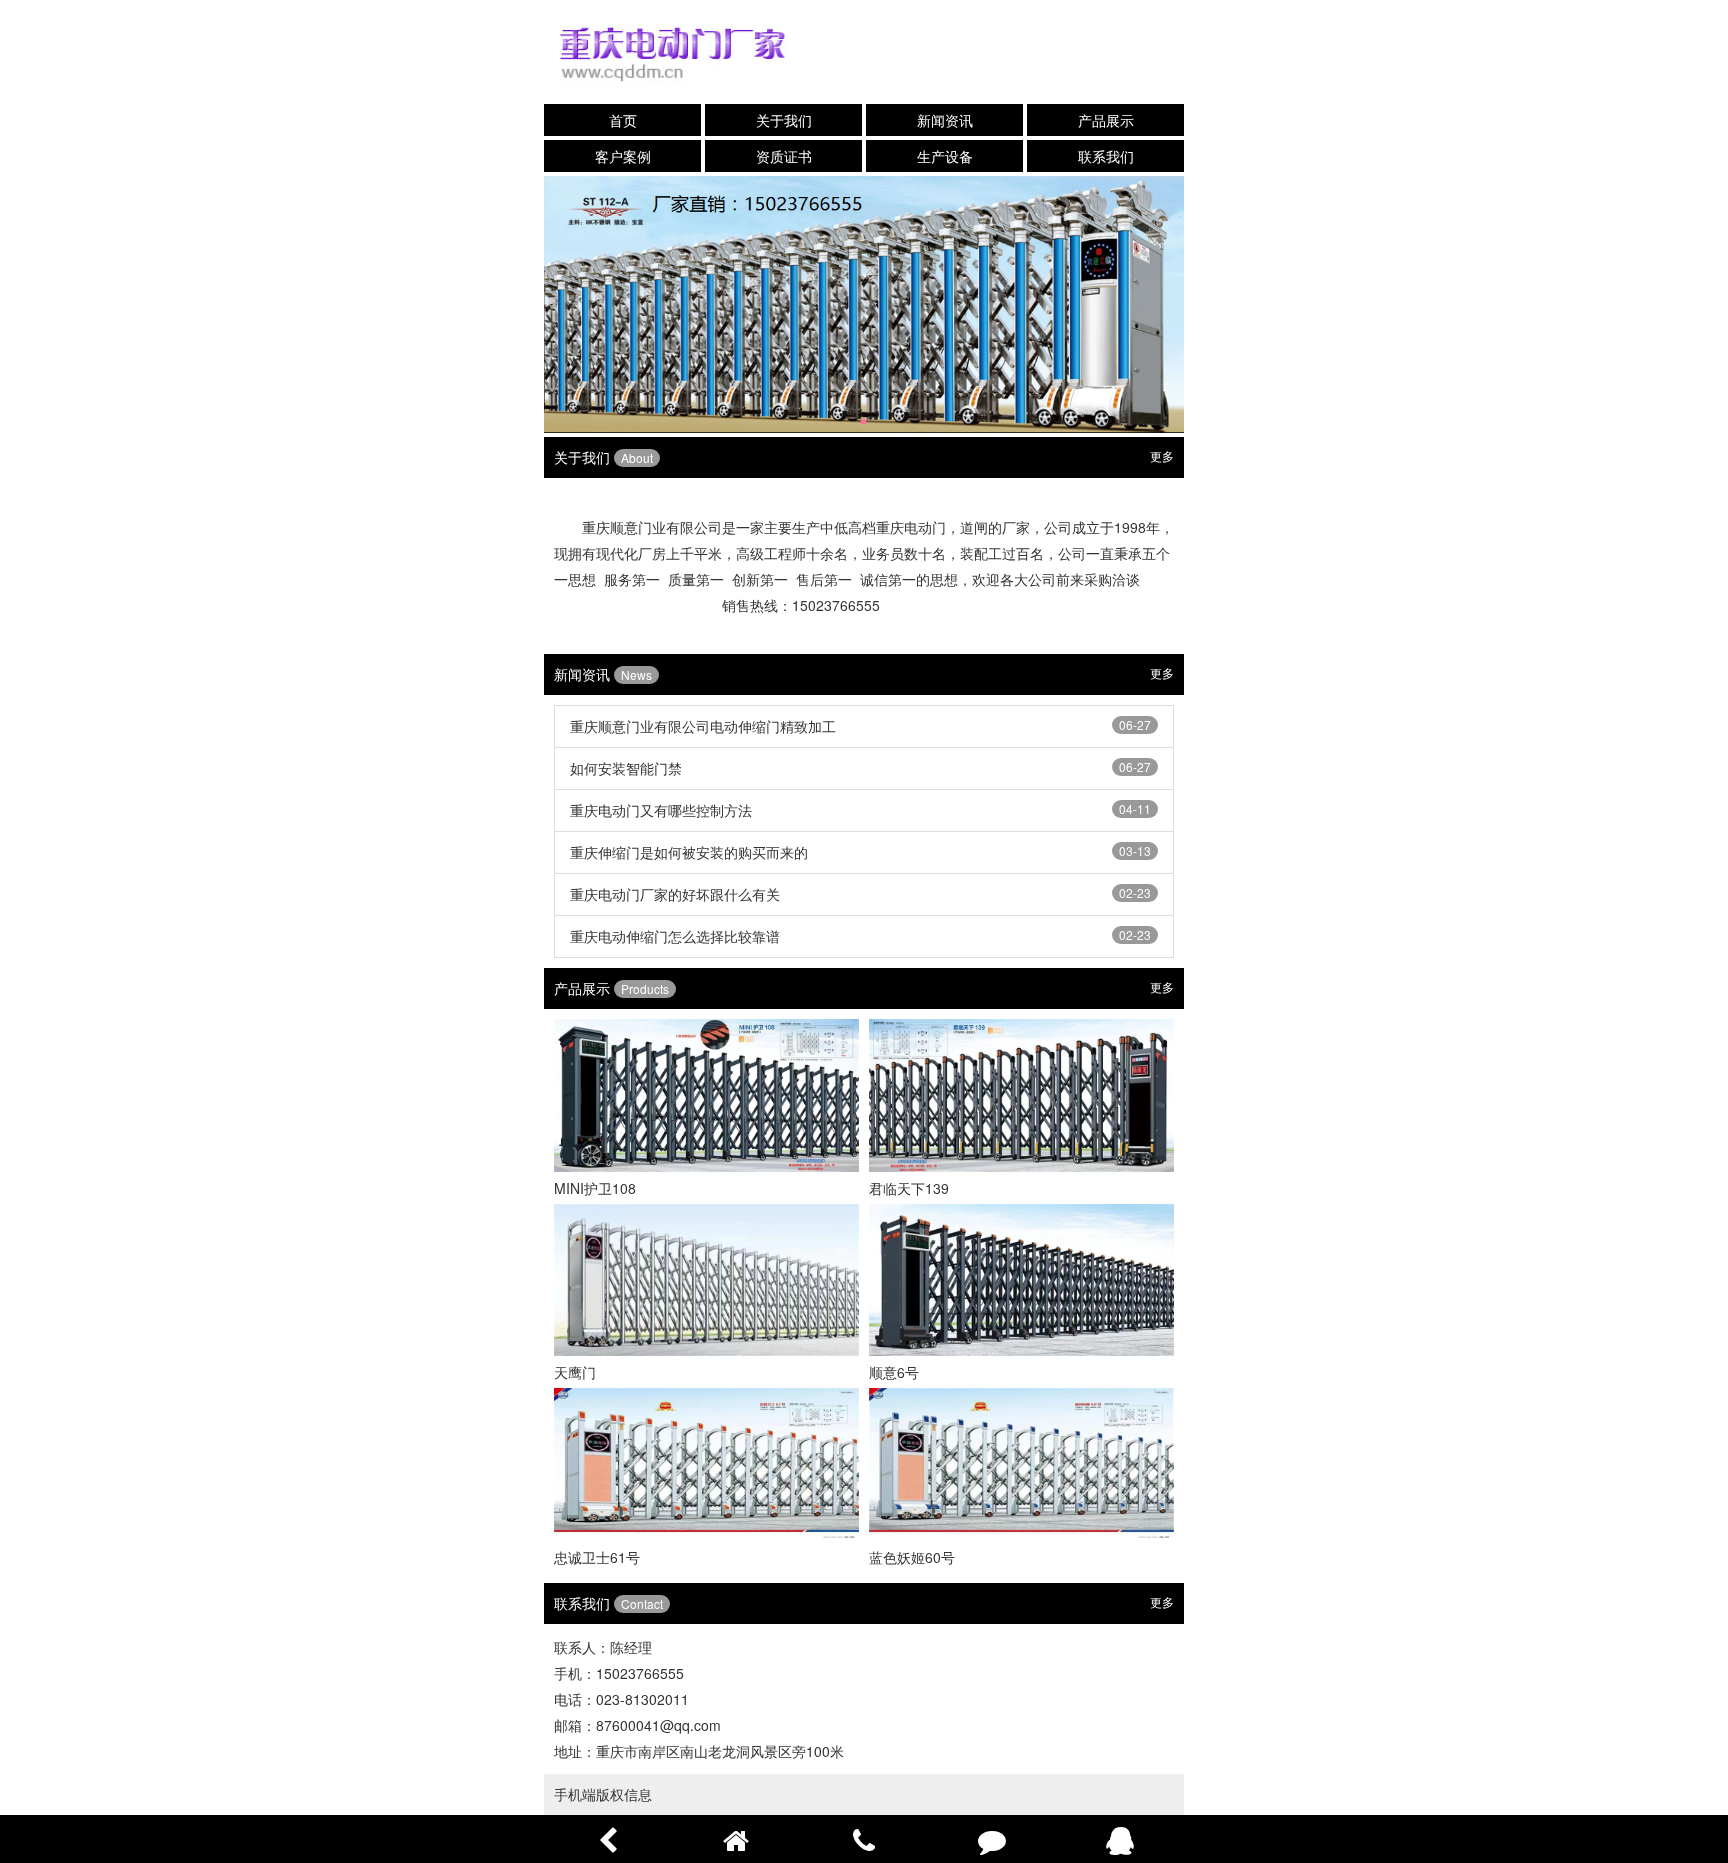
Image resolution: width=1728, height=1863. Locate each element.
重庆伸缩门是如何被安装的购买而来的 (689, 852)
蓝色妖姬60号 (912, 1557)
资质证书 (784, 156)
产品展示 (1106, 120)
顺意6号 (894, 1372)
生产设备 (945, 156)
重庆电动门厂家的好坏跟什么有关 (675, 894)
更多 (1162, 455)
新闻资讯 (945, 120)
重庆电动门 (911, 527)
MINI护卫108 (595, 1188)
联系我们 (1106, 156)
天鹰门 (575, 1372)
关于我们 (784, 120)
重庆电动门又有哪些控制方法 (661, 810)
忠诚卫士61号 (597, 1557)
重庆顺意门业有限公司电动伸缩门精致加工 (703, 726)
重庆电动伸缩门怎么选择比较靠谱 (675, 936)
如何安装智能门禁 (626, 768)
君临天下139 (909, 1188)
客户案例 (623, 156)
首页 (623, 120)
